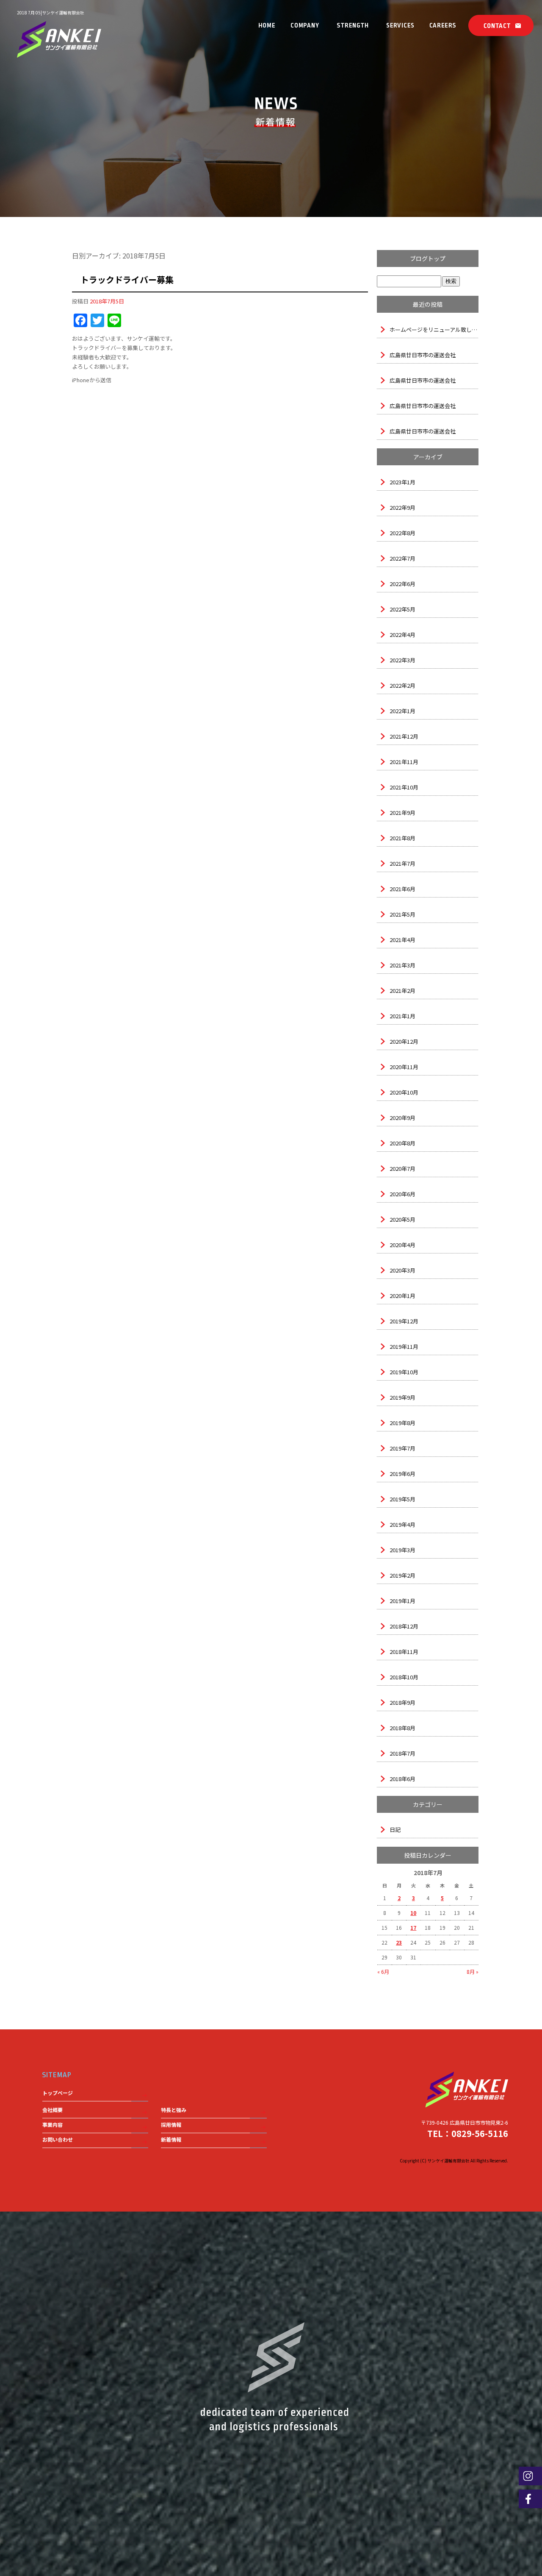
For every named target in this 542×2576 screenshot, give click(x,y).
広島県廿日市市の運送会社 (423, 355)
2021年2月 (402, 991)
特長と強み (353, 25)
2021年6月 (402, 889)
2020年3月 (402, 1270)
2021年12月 (404, 736)
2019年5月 (402, 1499)
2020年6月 (402, 1194)
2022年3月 (402, 660)
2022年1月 (402, 711)
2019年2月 (402, 1575)
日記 (395, 1830)
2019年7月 (402, 1448)
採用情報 (442, 25)
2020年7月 (402, 1169)
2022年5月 (402, 609)
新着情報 (171, 2139)
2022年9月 (402, 507)
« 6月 (383, 1972)
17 (413, 1927)
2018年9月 (402, 1702)
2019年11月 (404, 1346)
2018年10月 (404, 1677)
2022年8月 (402, 533)
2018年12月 (404, 1626)
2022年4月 (402, 635)
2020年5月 (402, 1219)
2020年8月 (402, 1143)
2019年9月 (402, 1397)
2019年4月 (402, 1524)
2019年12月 (404, 1321)
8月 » (473, 1972)
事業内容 (400, 25)
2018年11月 (404, 1652)
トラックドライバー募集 (127, 279)
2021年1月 (402, 1016)
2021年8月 (402, 838)
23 (399, 1942)
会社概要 (305, 25)
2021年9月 (402, 813)
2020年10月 (404, 1092)
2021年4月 (402, 940)
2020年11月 (404, 1067)
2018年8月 (402, 1728)
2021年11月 (404, 762)
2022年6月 (402, 584)
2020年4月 (402, 1245)
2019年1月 (402, 1601)
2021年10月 (404, 787)
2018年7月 (402, 1753)
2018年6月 (402, 1779)
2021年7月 (402, 863)
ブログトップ (428, 258)
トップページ (267, 25)
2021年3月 (402, 965)
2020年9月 (402, 1118)
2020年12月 (404, 1041)
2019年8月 (402, 1423)
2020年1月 (402, 1296)
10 (413, 1913)
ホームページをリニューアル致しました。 (434, 329)
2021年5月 (402, 914)
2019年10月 (404, 1372)
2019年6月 (402, 1474)
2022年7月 (402, 558)
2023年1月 (402, 482)
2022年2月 (402, 685)
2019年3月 (402, 1550)
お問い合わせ (499, 25)
